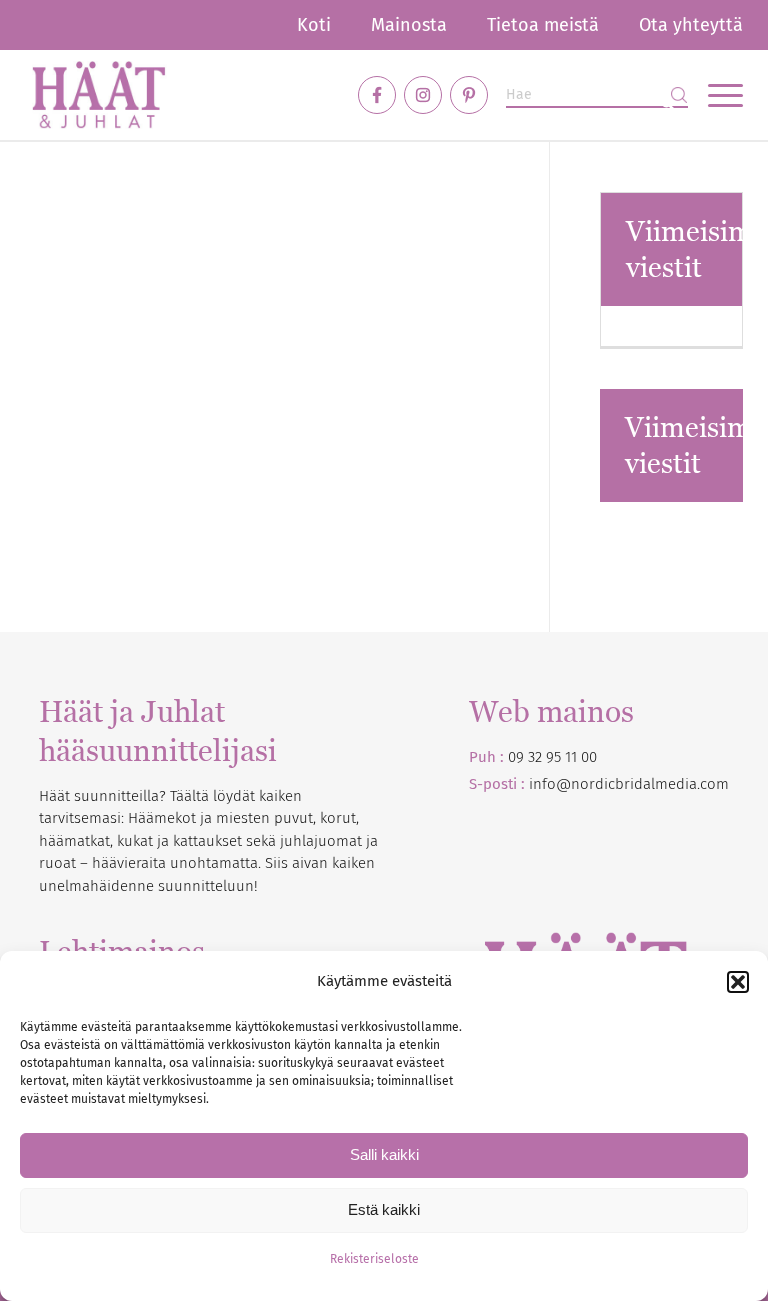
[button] (738, 982)
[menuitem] (314, 25)
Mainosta (409, 25)
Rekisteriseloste (374, 1259)
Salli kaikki (384, 1154)
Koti (314, 25)
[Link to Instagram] (423, 95)
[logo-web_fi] (98, 95)
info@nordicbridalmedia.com (629, 784)
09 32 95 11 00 (552, 757)
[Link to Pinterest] (469, 95)
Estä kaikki (384, 1209)
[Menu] (715, 95)
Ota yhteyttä (691, 25)
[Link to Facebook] (377, 95)
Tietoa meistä (543, 25)
